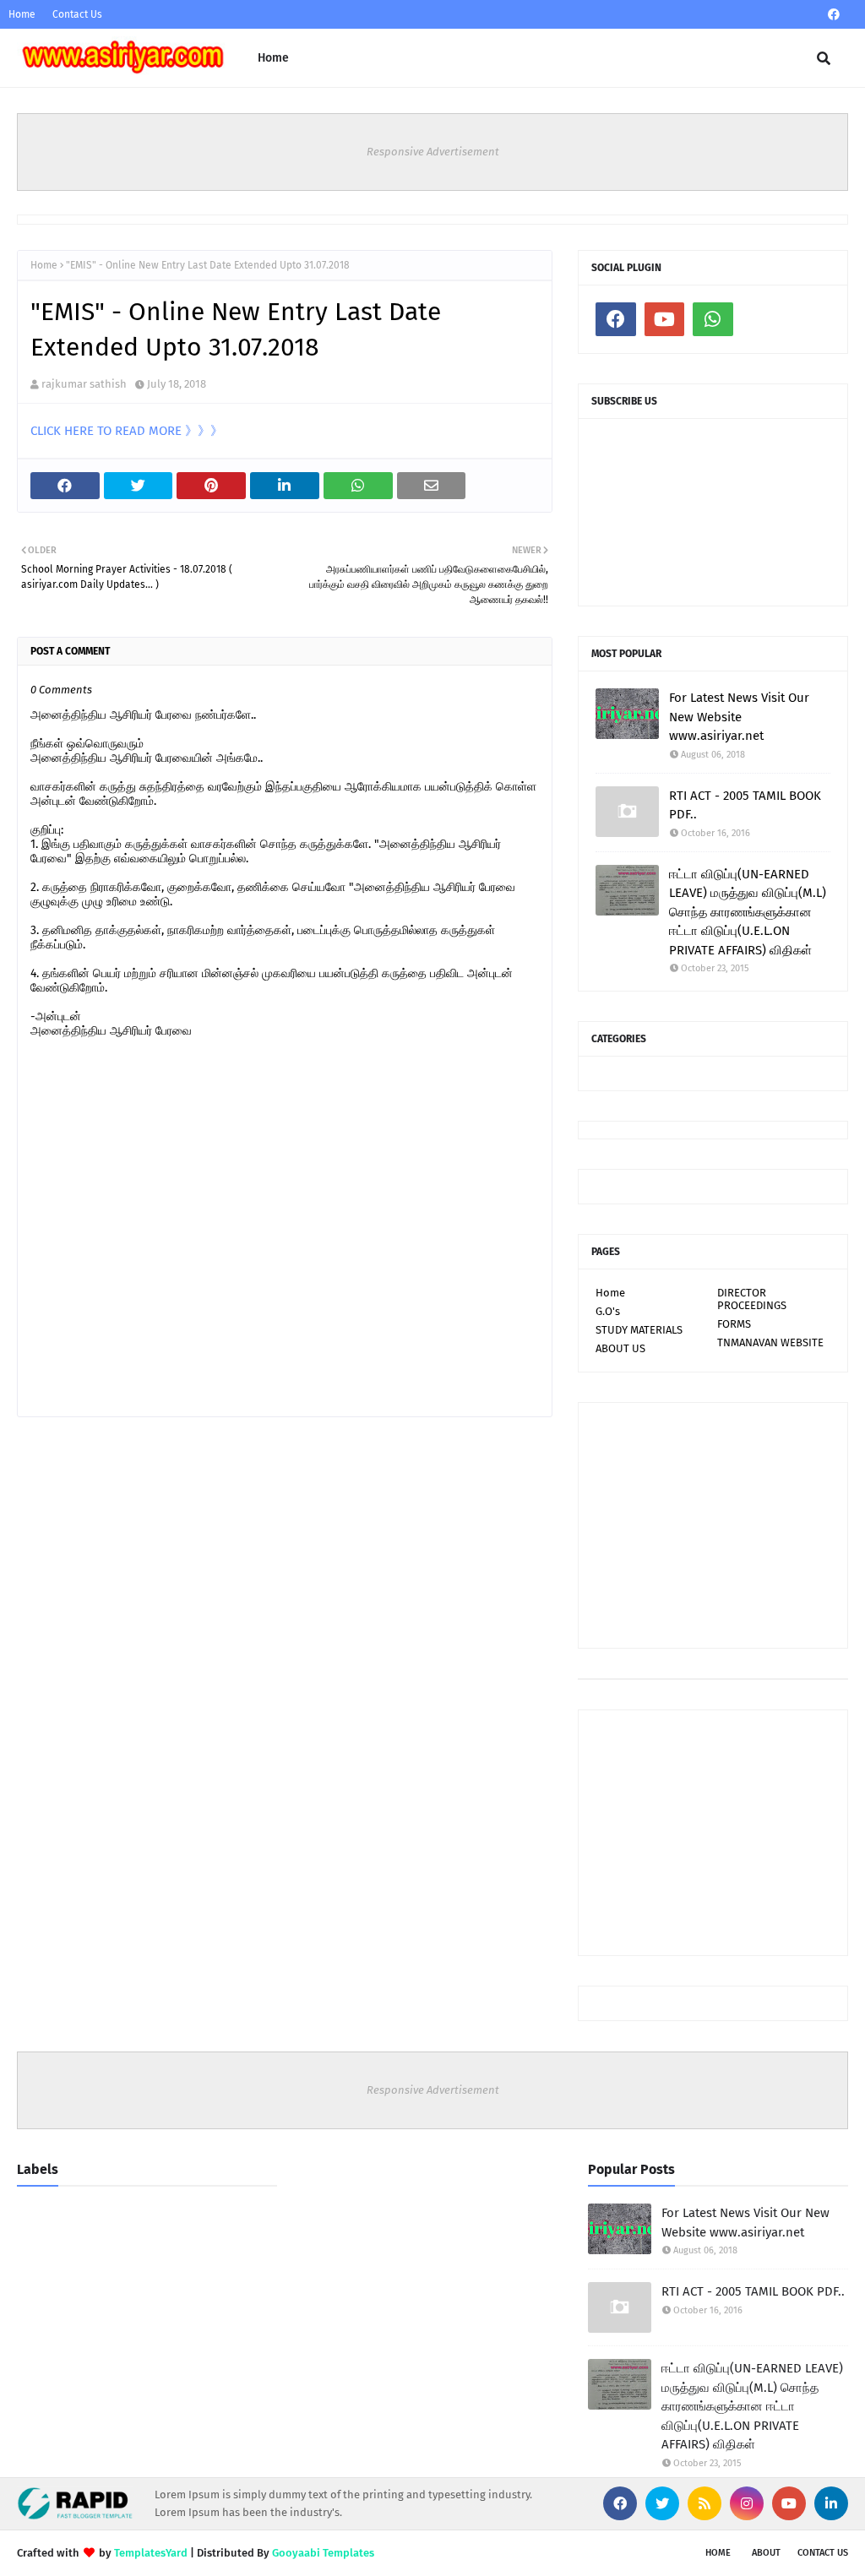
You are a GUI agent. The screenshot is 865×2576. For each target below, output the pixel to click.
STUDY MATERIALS (639, 1330)
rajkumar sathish (84, 384)
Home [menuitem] (273, 58)
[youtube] (665, 319)
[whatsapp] (713, 319)
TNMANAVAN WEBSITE (770, 1342)
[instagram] (747, 2503)
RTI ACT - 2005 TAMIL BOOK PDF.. (745, 805)
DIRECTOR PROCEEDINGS (752, 1299)
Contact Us (77, 14)
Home (22, 14)
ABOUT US (620, 1348)
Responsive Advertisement (433, 152)
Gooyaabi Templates (323, 2553)
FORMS (734, 1324)
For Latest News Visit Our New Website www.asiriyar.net (739, 717)
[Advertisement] (713, 1525)
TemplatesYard (151, 2553)
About (766, 2553)
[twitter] (662, 2503)
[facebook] (834, 15)
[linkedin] (831, 2503)
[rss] (705, 2503)
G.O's (608, 1311)
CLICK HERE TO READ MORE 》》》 (127, 431)
